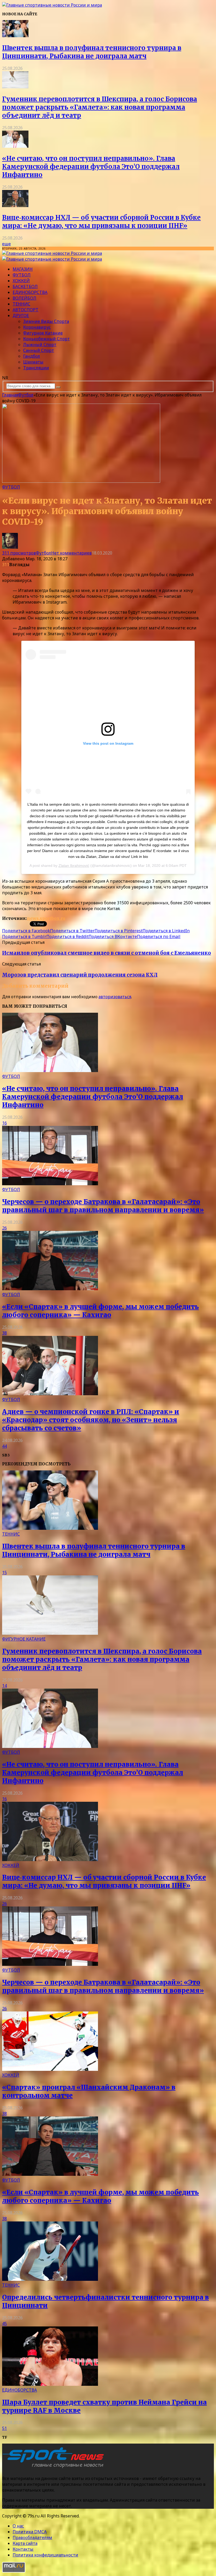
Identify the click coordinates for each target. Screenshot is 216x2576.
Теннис (21, 304)
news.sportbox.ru (46, 918)
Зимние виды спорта (46, 321)
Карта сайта (25, 2543)
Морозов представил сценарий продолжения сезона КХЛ (80, 975)
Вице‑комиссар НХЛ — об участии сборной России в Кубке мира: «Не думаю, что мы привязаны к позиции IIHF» (101, 222)
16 (4, 1123)
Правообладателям (32, 2537)
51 (4, 2428)
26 (4, 1228)
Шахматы (33, 362)
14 (4, 1686)
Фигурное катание (43, 333)
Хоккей (21, 281)
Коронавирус (37, 327)
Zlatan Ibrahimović (74, 866)
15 (4, 1573)
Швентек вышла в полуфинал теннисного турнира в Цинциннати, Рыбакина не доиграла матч (92, 52)
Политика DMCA (30, 2532)
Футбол (22, 275)
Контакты (23, 2549)
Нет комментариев (71, 553)
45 (4, 2324)
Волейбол (24, 298)
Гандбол (32, 356)
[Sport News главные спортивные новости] (55, 2468)
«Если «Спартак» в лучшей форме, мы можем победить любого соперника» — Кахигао (100, 1311)
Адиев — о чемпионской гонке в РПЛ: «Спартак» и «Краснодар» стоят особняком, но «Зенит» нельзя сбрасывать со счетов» (91, 1420)
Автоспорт (26, 310)
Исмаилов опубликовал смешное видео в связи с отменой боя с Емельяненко (107, 953)
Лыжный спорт (40, 345)
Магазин (23, 269)
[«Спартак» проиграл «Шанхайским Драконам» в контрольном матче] (50, 2069)
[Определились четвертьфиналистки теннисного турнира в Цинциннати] (50, 2279)
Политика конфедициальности (45, 2555)
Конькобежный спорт (46, 339)
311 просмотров (19, 553)
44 (4, 1446)
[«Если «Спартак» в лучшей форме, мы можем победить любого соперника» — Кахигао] (50, 1289)
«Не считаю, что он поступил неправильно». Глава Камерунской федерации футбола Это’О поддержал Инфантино (91, 167)
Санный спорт (39, 350)
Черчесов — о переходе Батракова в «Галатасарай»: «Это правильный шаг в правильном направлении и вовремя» (103, 1206)
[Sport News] (52, 5)
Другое (21, 316)
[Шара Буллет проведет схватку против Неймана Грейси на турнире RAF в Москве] (50, 2384)
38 (4, 1333)
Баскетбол (25, 286)
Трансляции (36, 368)
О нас (18, 2526)
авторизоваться (115, 997)
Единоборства (30, 292)
